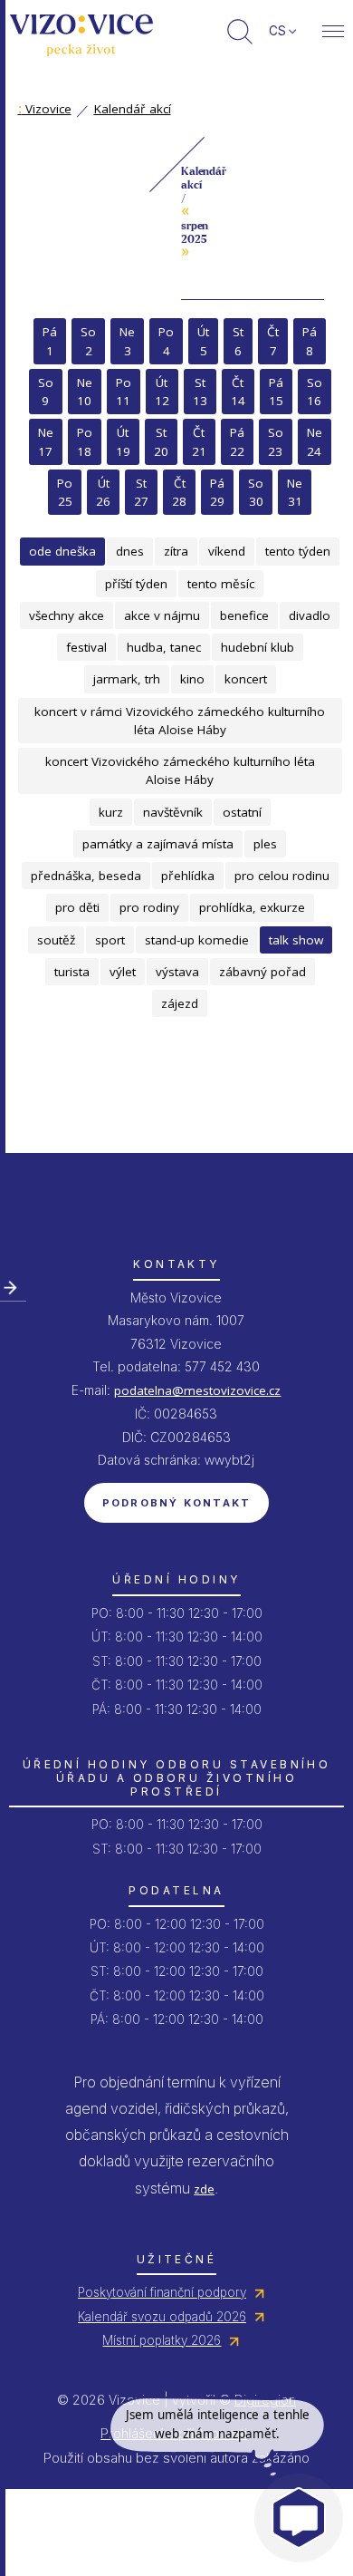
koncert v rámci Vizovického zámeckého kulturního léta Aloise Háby (180, 721)
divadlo (310, 615)
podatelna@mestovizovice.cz (197, 1390)
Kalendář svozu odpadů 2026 (162, 2317)
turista (72, 972)
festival (86, 647)
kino (192, 679)
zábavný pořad (262, 972)
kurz (111, 812)
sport (110, 940)
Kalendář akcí (133, 109)
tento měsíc (221, 584)
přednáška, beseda (86, 876)
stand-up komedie (197, 940)
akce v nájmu (162, 615)
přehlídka (188, 876)
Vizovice (45, 109)
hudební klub (258, 647)
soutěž (56, 940)
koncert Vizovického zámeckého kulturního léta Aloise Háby (180, 770)
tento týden (298, 551)
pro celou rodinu (282, 876)
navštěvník (173, 812)
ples (265, 844)
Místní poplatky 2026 (162, 2340)
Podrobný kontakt (177, 1503)
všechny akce (67, 615)
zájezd (180, 1003)
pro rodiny (149, 907)
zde (204, 2189)
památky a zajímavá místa (158, 844)
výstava (177, 972)
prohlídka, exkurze (252, 907)
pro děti (77, 907)
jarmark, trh (127, 679)
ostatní (242, 812)
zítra (176, 551)
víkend (227, 551)
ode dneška (62, 551)
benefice (244, 615)
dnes (130, 551)
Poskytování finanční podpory (162, 2292)
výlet (123, 972)
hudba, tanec (164, 647)
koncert (246, 679)
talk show (296, 940)
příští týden (136, 584)
